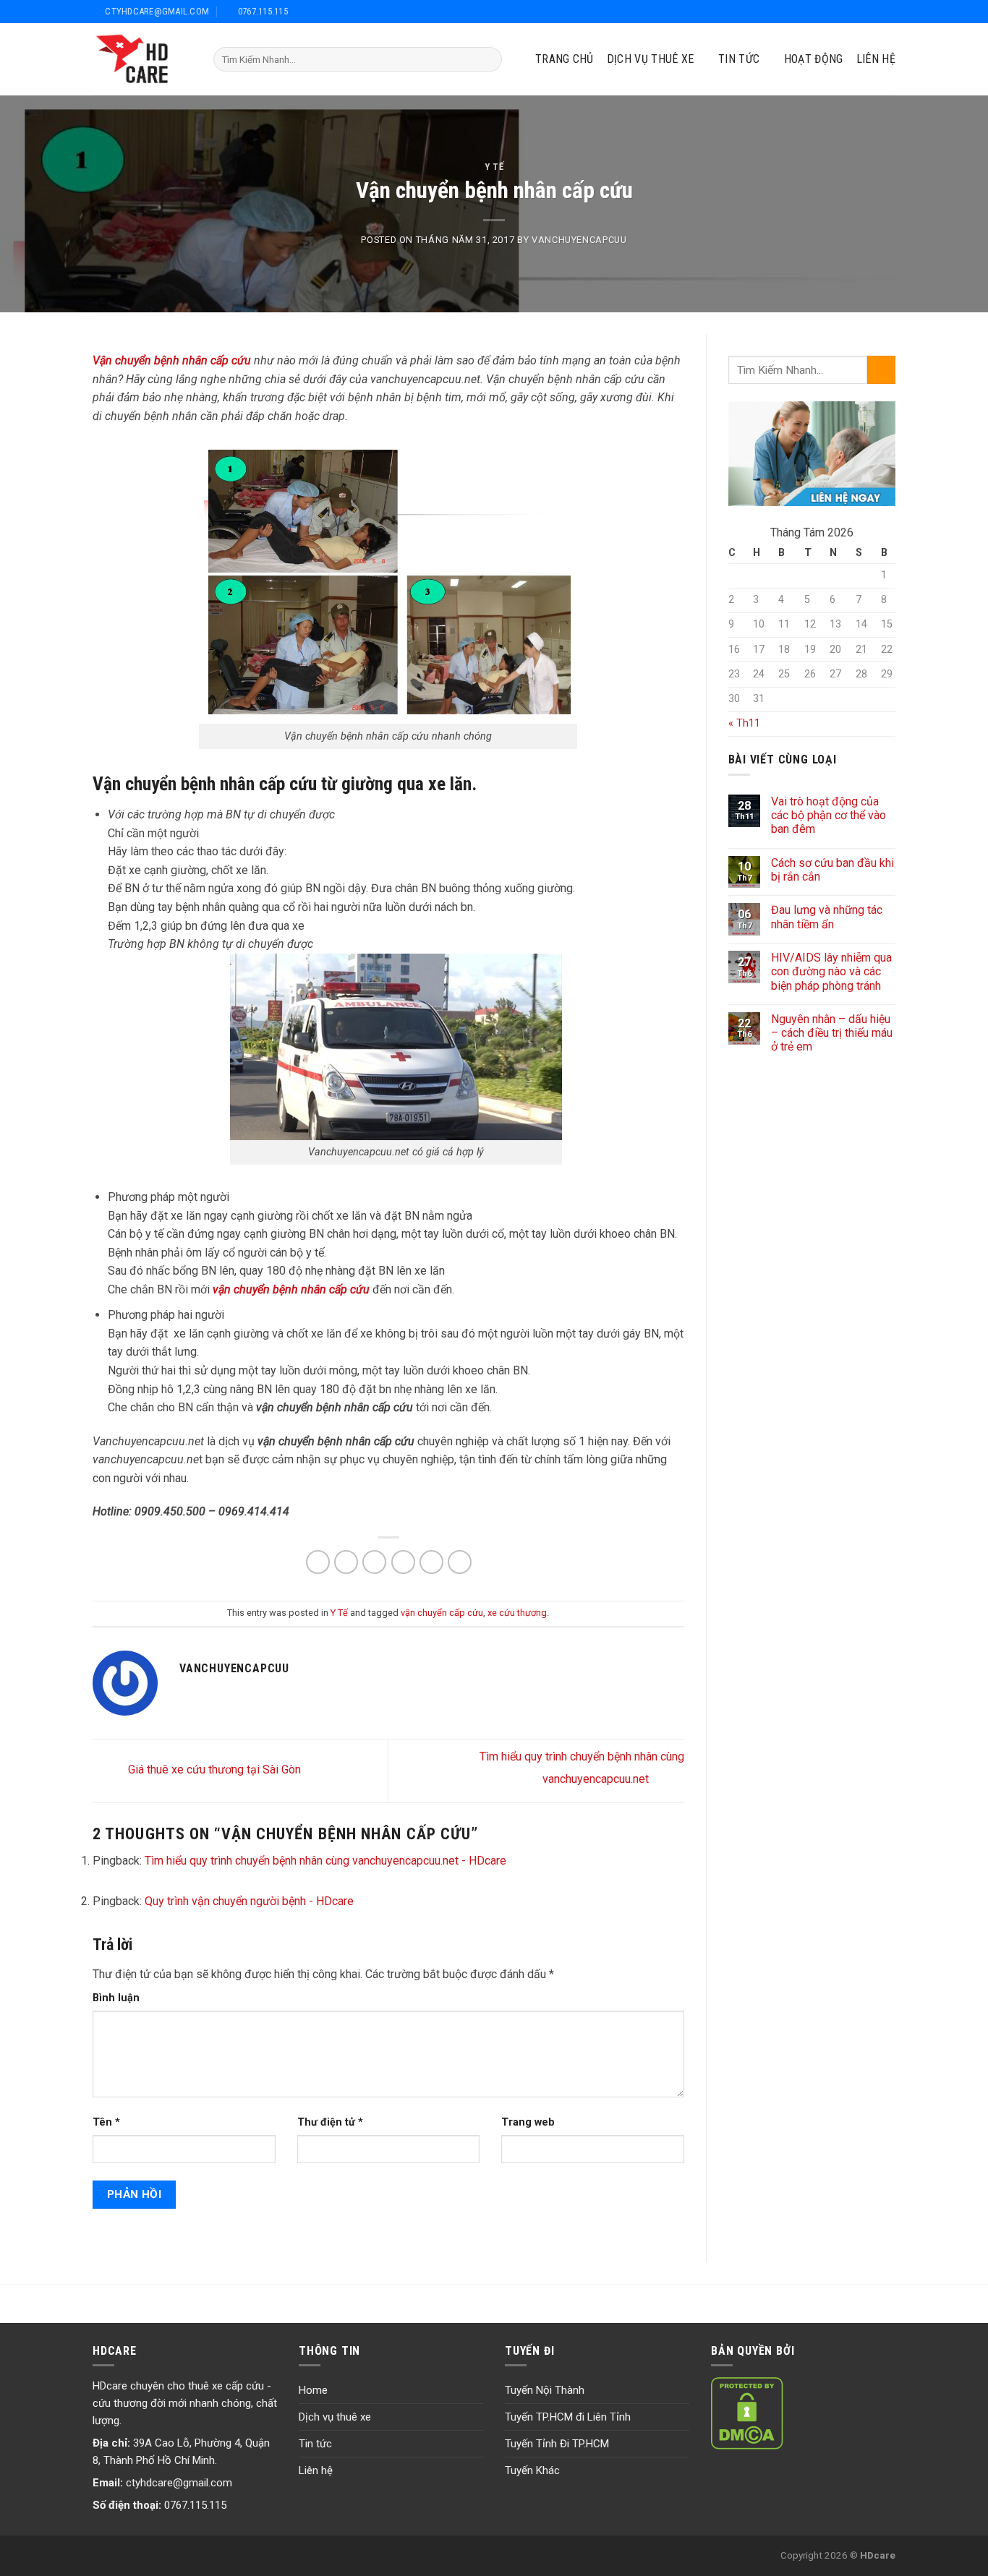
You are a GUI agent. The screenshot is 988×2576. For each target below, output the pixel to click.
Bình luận (116, 1998)
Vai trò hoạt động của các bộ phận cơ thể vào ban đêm (829, 815)
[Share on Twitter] (346, 1562)
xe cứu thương (517, 1613)
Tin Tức (739, 59)
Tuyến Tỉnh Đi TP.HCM (557, 2444)
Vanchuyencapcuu (579, 240)
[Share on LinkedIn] (460, 1562)
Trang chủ (565, 59)
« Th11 (744, 723)
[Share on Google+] (431, 1562)
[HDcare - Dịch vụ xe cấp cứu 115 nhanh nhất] (142, 59)
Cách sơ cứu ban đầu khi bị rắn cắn (832, 870)
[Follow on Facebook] (836, 11)
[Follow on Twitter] (854, 11)
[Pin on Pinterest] (403, 1562)
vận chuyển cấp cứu (442, 1613)
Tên (106, 2122)
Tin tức (315, 2444)
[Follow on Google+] (871, 11)
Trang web (528, 2122)
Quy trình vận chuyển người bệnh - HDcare (249, 1901)
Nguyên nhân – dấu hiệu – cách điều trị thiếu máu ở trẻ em (832, 1033)
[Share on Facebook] (318, 1562)
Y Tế (494, 167)
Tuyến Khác (532, 2470)
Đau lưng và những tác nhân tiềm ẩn (827, 917)
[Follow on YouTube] (888, 11)
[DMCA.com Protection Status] (747, 2413)
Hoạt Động (814, 59)
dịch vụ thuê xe (651, 59)
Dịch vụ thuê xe (335, 2417)
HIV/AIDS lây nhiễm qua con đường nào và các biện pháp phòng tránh (831, 971)
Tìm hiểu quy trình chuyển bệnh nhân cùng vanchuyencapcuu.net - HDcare (325, 1861)
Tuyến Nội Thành (545, 2390)
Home (313, 2390)
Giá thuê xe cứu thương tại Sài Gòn (213, 1770)
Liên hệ (876, 59)
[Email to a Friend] (374, 1562)
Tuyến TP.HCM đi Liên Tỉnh (568, 2417)
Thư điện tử (330, 2122)
